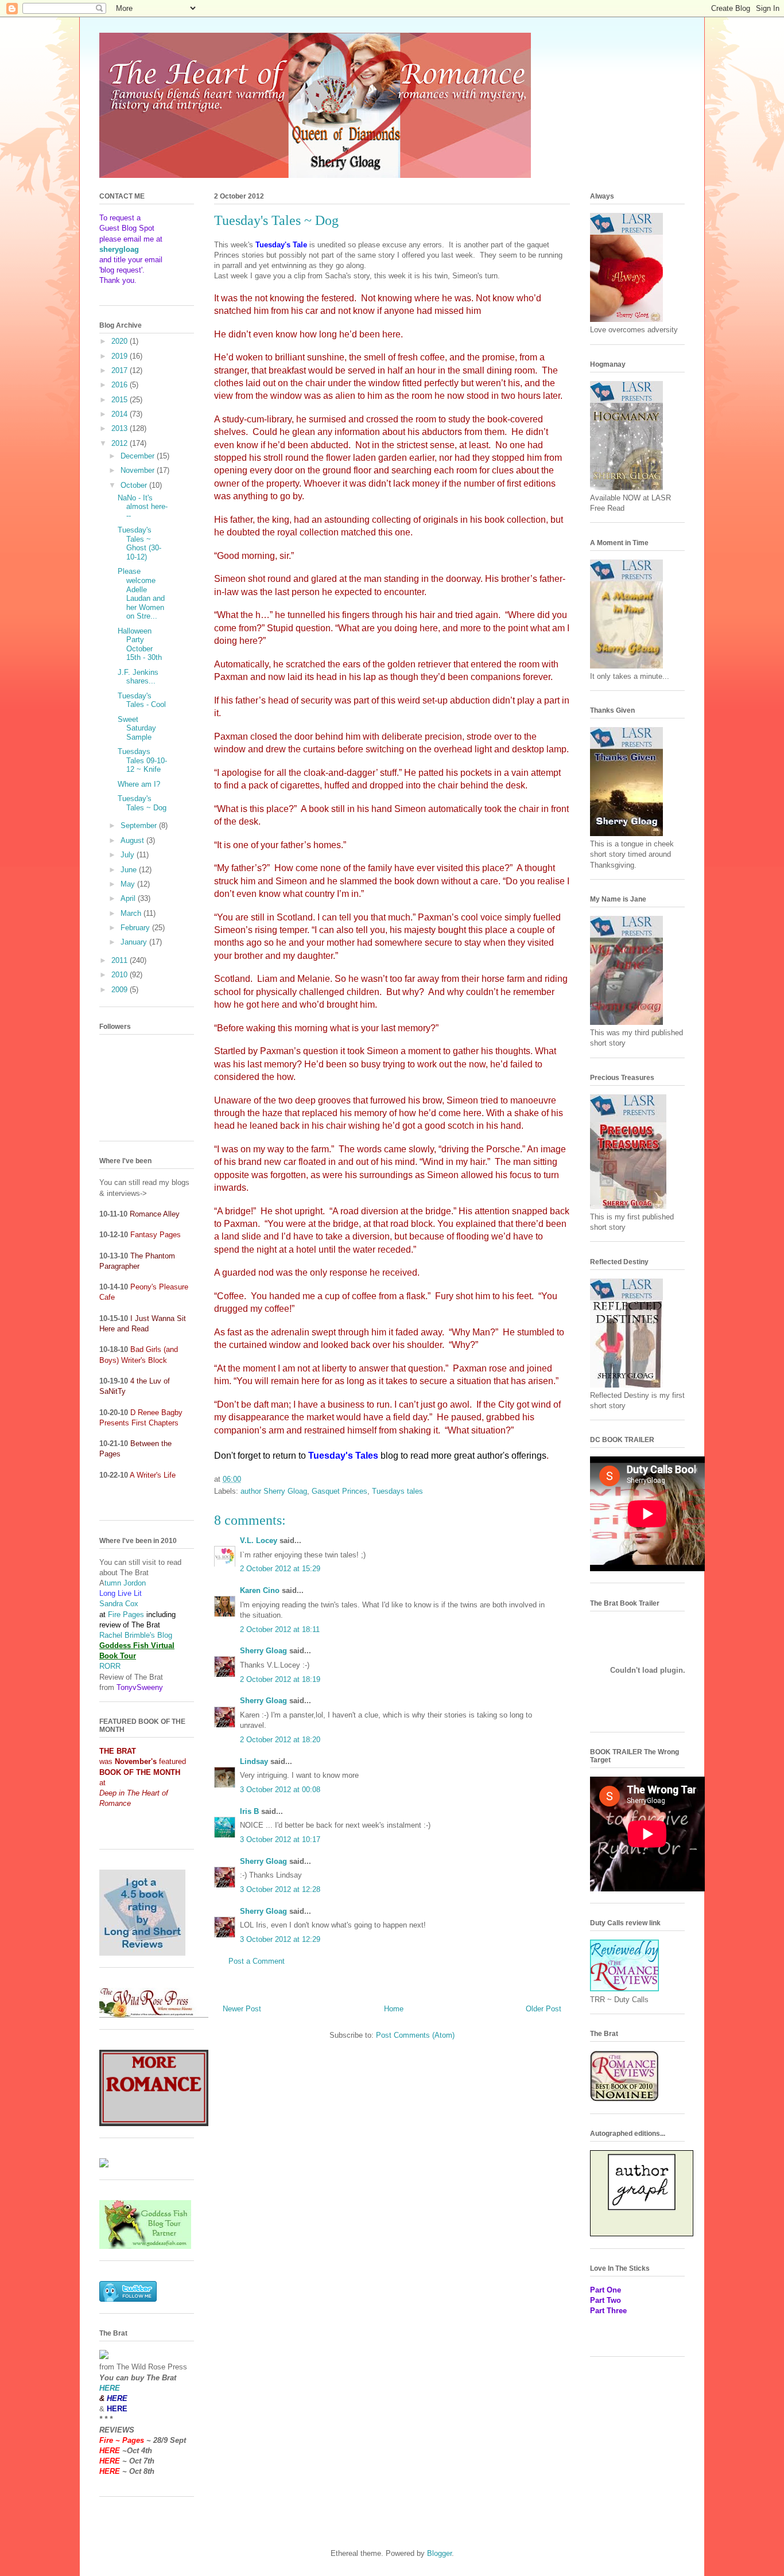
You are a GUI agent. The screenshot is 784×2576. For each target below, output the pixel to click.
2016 (121, 385)
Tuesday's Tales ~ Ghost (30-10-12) (139, 543)
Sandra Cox (119, 1604)
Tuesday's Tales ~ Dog (142, 803)
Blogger (439, 2553)
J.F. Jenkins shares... (138, 677)
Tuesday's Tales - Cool (142, 700)
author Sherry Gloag (274, 1491)
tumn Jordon (125, 1583)
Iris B (249, 1811)
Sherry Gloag (263, 1651)
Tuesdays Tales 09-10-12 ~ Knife (142, 760)
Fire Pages (126, 1615)
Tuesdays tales (397, 1491)
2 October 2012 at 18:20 (280, 1740)
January (135, 942)
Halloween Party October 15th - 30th (140, 644)
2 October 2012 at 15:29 (280, 1569)
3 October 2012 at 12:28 (280, 1889)
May (129, 884)
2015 (121, 400)
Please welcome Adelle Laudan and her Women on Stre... (141, 594)
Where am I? (139, 784)
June (130, 870)
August (133, 840)
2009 (121, 990)
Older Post (544, 2009)
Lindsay (254, 1761)
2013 (121, 428)
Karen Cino (260, 1590)
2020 (121, 341)
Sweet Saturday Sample (137, 728)
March (132, 913)
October (135, 485)
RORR (110, 1666)
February (136, 928)
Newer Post (242, 2009)
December (139, 456)
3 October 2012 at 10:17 (280, 1839)
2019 (121, 356)
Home (394, 2009)
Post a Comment (257, 1961)
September (140, 825)
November (139, 470)
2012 (121, 443)
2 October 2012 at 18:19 (280, 1679)
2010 (121, 975)
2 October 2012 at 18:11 (280, 1629)
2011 (121, 960)
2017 (121, 370)
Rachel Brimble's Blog (136, 1635)
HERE (110, 2388)
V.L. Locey (259, 1540)
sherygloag (119, 249)
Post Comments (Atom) (415, 2035)
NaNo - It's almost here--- (143, 507)
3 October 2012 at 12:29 (280, 1939)
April (129, 898)
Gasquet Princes (339, 1491)
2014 (121, 414)
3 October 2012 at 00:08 (280, 1790)
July (129, 855)
